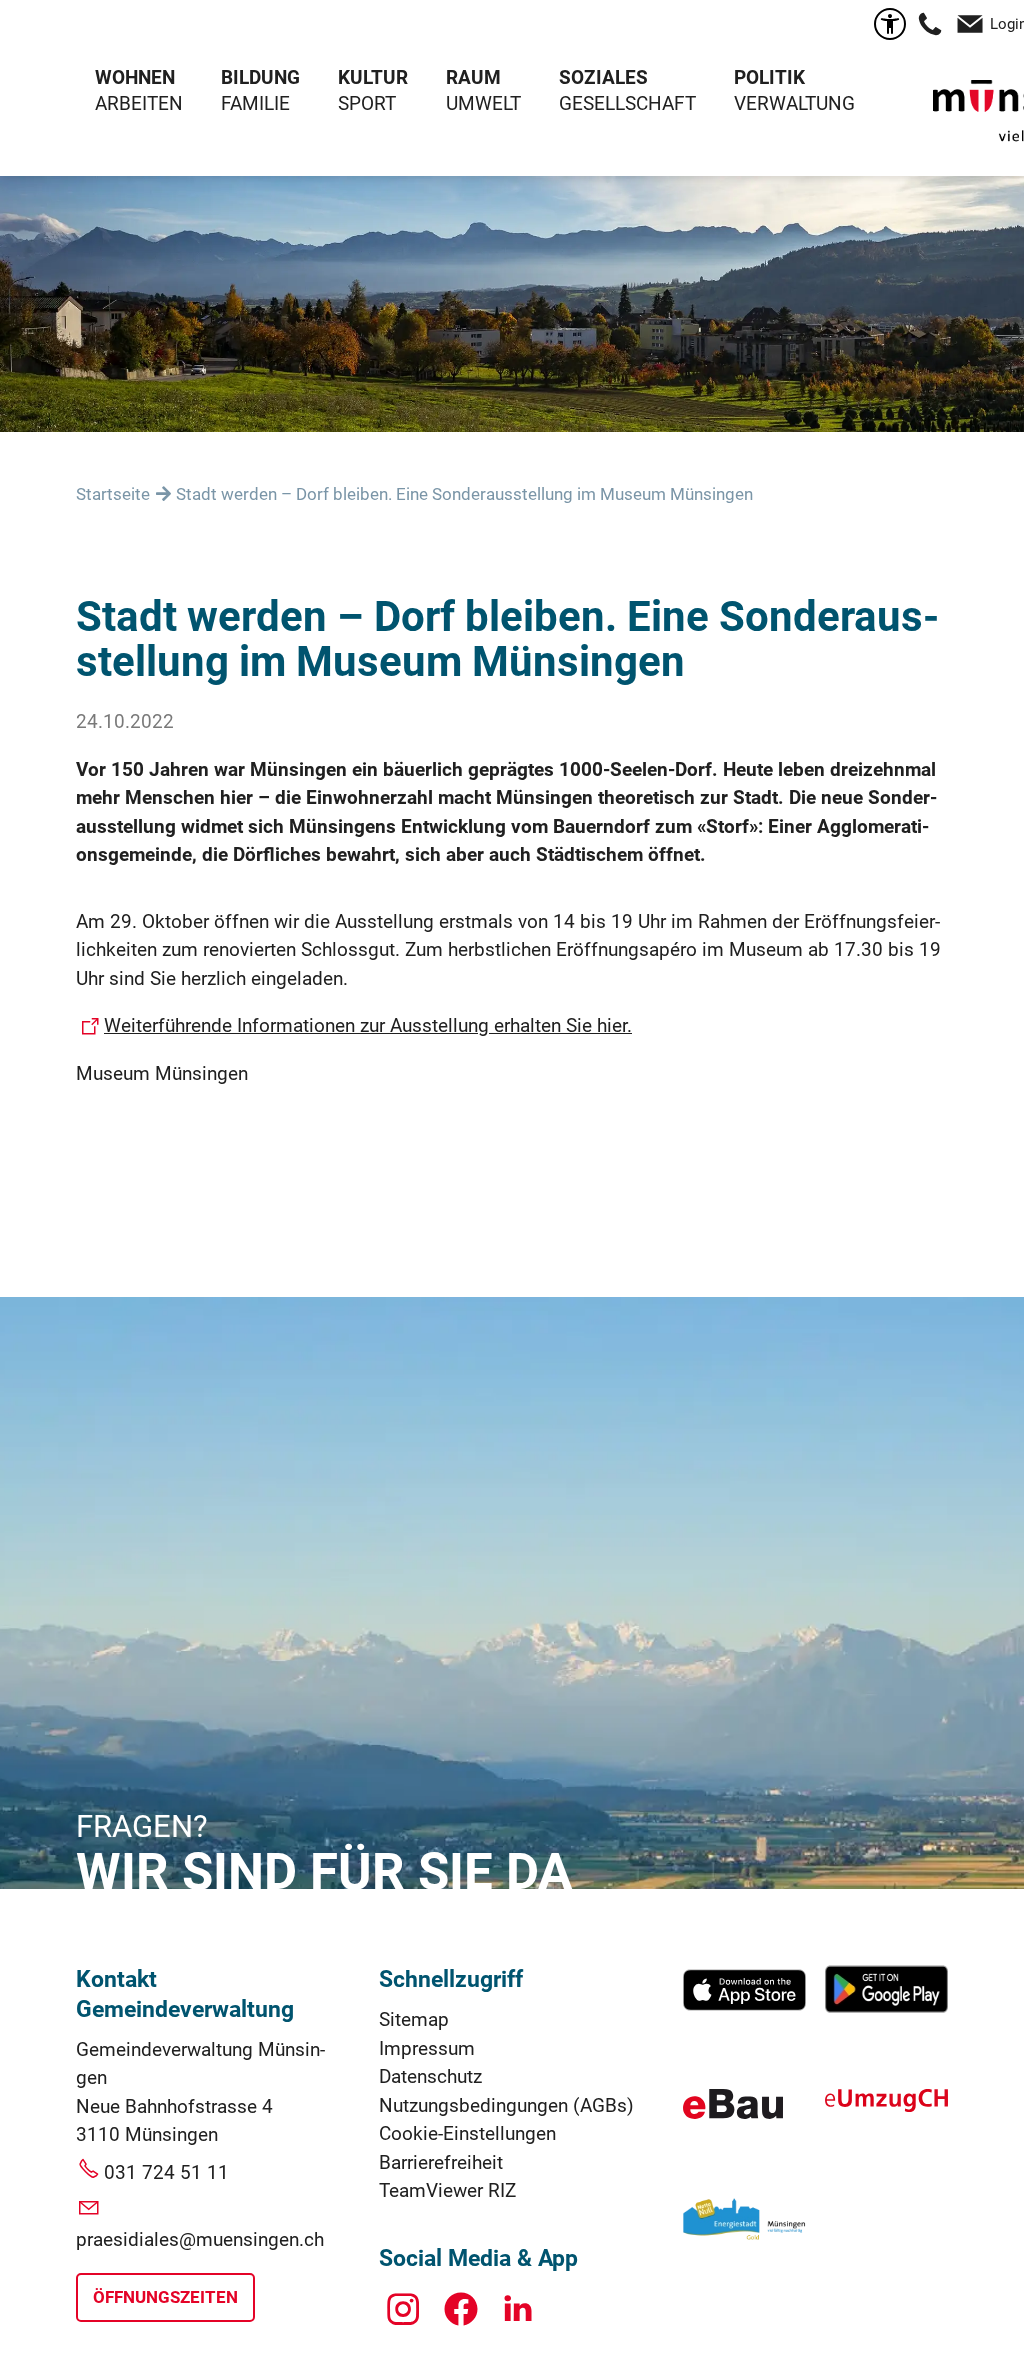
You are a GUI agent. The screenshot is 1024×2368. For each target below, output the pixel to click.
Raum (473, 77)
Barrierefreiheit (441, 2162)
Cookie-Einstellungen (467, 2133)
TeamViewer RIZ (447, 2190)
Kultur (373, 77)
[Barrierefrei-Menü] (890, 24)
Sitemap (414, 2019)
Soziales (603, 77)
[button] (930, 24)
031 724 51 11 (166, 2172)
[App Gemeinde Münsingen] (744, 2008)
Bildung (260, 77)
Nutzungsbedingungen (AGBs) (506, 2105)
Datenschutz (430, 2076)
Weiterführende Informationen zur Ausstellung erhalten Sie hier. (368, 1025)
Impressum (427, 2048)
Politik (769, 77)
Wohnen (135, 77)
